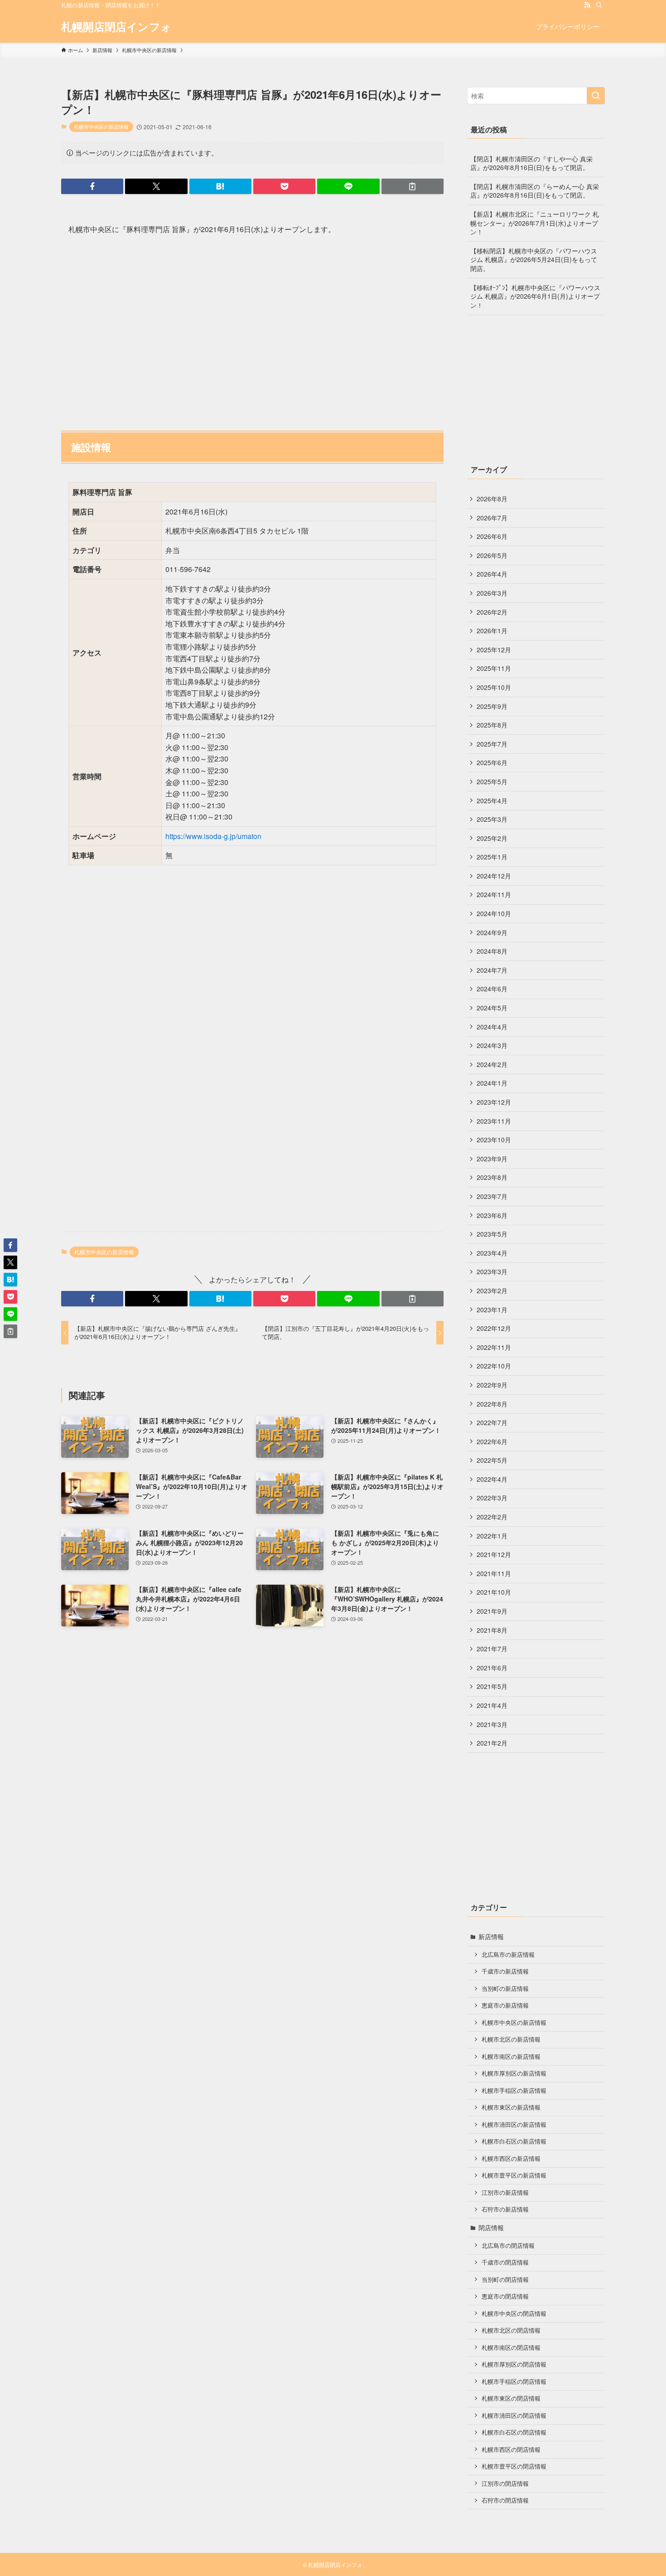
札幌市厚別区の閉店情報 (514, 2364)
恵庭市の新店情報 (505, 2005)
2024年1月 (492, 1083)
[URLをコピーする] (413, 186)
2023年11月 (494, 1121)
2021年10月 (494, 1592)
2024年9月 (492, 932)
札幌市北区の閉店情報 (511, 2330)
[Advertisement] (252, 329)
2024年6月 (492, 989)
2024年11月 (494, 894)
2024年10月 (494, 913)
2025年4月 (492, 800)
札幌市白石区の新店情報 (514, 2141)
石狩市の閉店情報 (505, 2500)
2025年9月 (492, 706)
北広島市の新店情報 (508, 1955)
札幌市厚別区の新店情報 (514, 2073)
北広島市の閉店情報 (508, 2246)
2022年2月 (492, 1517)
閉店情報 (491, 2227)
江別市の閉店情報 (505, 2484)
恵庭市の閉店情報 (505, 2296)
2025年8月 (492, 725)
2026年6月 (492, 536)
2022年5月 (492, 1460)
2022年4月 (492, 1479)
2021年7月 (492, 1649)
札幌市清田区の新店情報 (514, 2125)
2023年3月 (492, 1271)
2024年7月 (492, 970)
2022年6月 (492, 1441)
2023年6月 (492, 1215)
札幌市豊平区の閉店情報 (514, 2466)
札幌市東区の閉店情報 (511, 2398)
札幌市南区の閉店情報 (511, 2348)
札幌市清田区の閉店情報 (514, 2416)
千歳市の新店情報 (505, 1971)
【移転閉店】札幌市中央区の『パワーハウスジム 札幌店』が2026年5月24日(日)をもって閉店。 (534, 260)
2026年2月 (492, 612)
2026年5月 (492, 555)
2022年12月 (494, 1328)
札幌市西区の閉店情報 (511, 2450)
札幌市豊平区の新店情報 (514, 2175)
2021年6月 (492, 1668)
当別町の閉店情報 (505, 2280)
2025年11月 (494, 668)
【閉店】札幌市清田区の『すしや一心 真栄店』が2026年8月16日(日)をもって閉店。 (531, 163)
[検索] (599, 5)
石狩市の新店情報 (505, 2209)
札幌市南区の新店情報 (511, 2057)
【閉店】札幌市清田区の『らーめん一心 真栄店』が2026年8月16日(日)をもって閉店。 (535, 191)
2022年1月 (492, 1536)
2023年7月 (492, 1196)
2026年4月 (492, 574)
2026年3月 (492, 593)
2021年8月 (492, 1630)
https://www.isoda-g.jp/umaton (213, 836)
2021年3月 (492, 1724)
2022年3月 (492, 1498)
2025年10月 (494, 687)
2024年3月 (492, 1045)
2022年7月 (492, 1422)
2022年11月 (494, 1347)
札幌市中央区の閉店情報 (514, 2314)
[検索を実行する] (596, 96)
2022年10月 (494, 1366)
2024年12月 (494, 876)
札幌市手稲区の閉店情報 (514, 2382)
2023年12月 (494, 1102)
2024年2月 (492, 1064)
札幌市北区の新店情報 (511, 2039)
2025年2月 (492, 838)
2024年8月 (492, 951)
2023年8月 (492, 1177)
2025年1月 (492, 857)
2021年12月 (494, 1554)
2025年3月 (492, 819)
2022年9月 (492, 1385)
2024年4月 (492, 1027)
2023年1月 (492, 1310)
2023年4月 (492, 1253)
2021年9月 (492, 1611)
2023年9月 (492, 1159)
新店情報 (491, 1936)
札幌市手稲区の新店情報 (514, 2091)
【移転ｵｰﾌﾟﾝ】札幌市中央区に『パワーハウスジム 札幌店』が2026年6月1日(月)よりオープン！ (535, 296)
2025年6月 (492, 762)
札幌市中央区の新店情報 (101, 126)
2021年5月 (492, 1686)
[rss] (587, 5)
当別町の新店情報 (505, 1989)
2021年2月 (492, 1743)
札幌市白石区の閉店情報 (514, 2432)
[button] (92, 186)
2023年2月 (492, 1290)
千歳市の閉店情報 (505, 2262)
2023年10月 (494, 1140)
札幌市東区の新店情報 (511, 2107)
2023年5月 (492, 1234)
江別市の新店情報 (505, 2193)
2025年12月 (494, 650)
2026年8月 (492, 499)
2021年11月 (494, 1573)
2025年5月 (492, 781)
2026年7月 (492, 518)
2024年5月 (492, 1008)
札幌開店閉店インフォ (116, 26)
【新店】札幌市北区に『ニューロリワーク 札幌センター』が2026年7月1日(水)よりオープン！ (535, 223)
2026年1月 (492, 631)
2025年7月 (492, 744)
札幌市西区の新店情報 (511, 2159)
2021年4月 (492, 1705)
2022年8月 (492, 1404)
